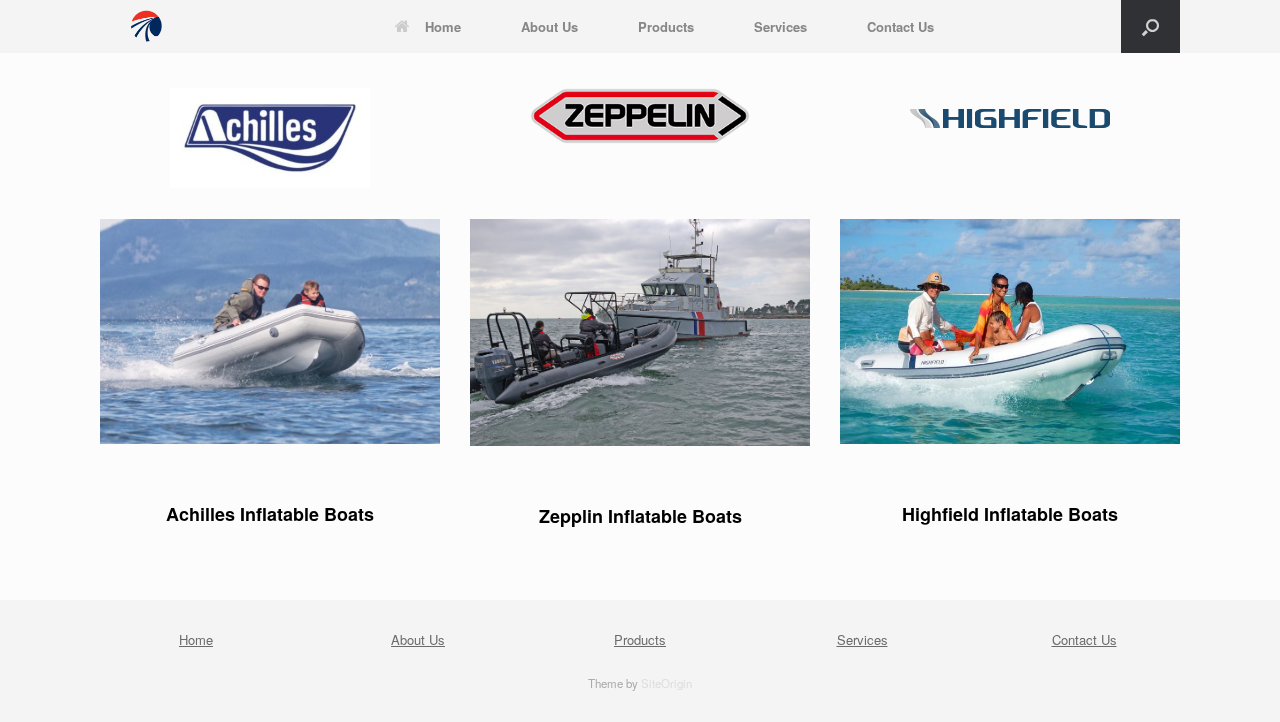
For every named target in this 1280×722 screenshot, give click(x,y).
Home (443, 26)
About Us (549, 26)
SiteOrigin (666, 683)
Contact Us (900, 26)
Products (666, 26)
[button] (1150, 26)
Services (780, 26)
